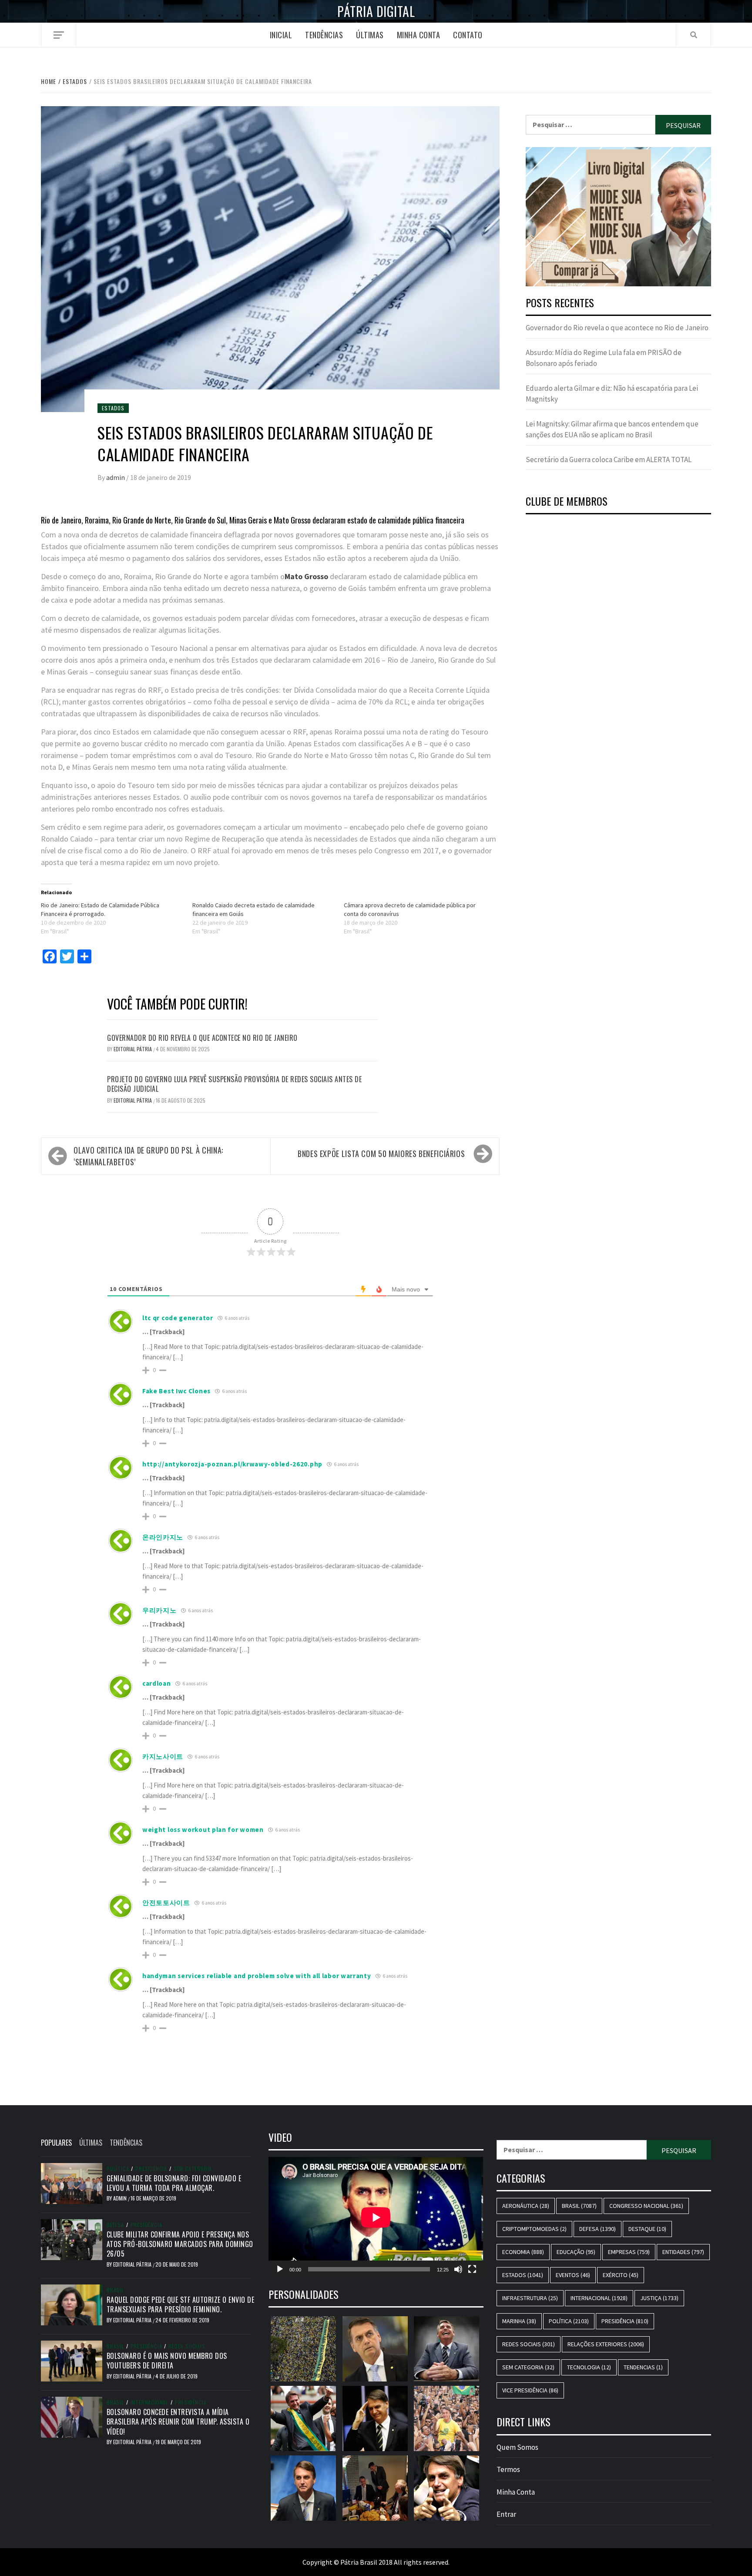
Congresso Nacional (646, 2206)
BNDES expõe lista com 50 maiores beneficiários (381, 1154)
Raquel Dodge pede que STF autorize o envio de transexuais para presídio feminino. (181, 2304)
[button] (618, 217)
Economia (523, 2252)
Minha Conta (419, 35)
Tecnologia (589, 2367)
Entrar (506, 2514)
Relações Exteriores (606, 2344)
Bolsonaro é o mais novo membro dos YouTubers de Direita (167, 2361)
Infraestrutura (530, 2298)
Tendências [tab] (126, 2143)
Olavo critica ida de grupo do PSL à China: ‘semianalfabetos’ (148, 1156)
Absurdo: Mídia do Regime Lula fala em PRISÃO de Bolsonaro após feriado (604, 358)
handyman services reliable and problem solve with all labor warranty (257, 1976)
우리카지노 (159, 1610)
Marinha (519, 2321)
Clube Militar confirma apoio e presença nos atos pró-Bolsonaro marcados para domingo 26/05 (180, 2244)
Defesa (115, 2225)
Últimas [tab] (91, 2143)
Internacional (149, 2402)
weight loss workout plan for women (203, 1830)
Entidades (683, 2252)
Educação (576, 2252)
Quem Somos (517, 2447)
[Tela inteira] (472, 2269)
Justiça (659, 2298)
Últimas (370, 35)
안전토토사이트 (166, 1903)
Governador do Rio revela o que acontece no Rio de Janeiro (202, 1038)
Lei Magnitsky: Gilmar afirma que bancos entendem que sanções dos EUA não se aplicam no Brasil (612, 429)
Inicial (281, 35)
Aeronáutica (526, 2206)
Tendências (324, 35)
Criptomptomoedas (534, 2229)
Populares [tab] (56, 2143)
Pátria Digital (376, 11)
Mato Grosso (306, 576)
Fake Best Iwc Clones (176, 1391)
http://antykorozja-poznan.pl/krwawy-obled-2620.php (232, 1464)
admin (116, 477)
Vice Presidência (530, 2390)
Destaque (647, 2229)
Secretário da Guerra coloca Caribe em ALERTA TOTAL (609, 460)
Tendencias (643, 2367)
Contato (468, 35)
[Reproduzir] (280, 2269)
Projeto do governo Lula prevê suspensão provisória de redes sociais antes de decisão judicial (234, 1084)
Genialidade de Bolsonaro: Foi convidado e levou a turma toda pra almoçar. (174, 2183)
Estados (113, 408)
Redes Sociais (187, 2346)
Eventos (573, 2275)
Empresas (629, 2252)
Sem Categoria (193, 2169)
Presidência (151, 2169)
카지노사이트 (163, 1756)
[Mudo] (458, 2269)
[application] (376, 2217)
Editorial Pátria (133, 1049)
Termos (508, 2469)
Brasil (115, 2290)
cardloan (157, 1683)
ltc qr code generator (178, 1318)
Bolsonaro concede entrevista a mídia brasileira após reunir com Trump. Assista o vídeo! (178, 2422)
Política (118, 2169)
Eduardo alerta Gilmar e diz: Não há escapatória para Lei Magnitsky (612, 394)
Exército (621, 2275)
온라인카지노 (163, 1537)
